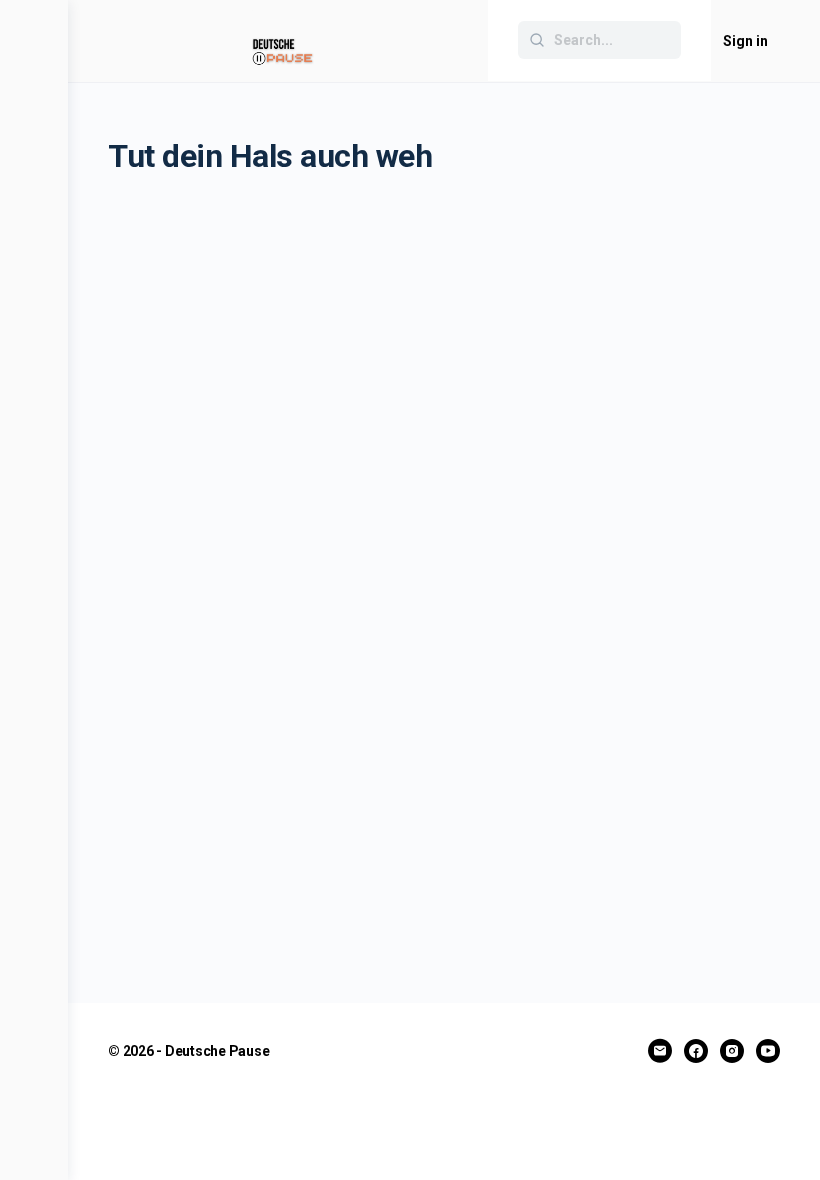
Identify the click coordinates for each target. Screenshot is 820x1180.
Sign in (745, 41)
